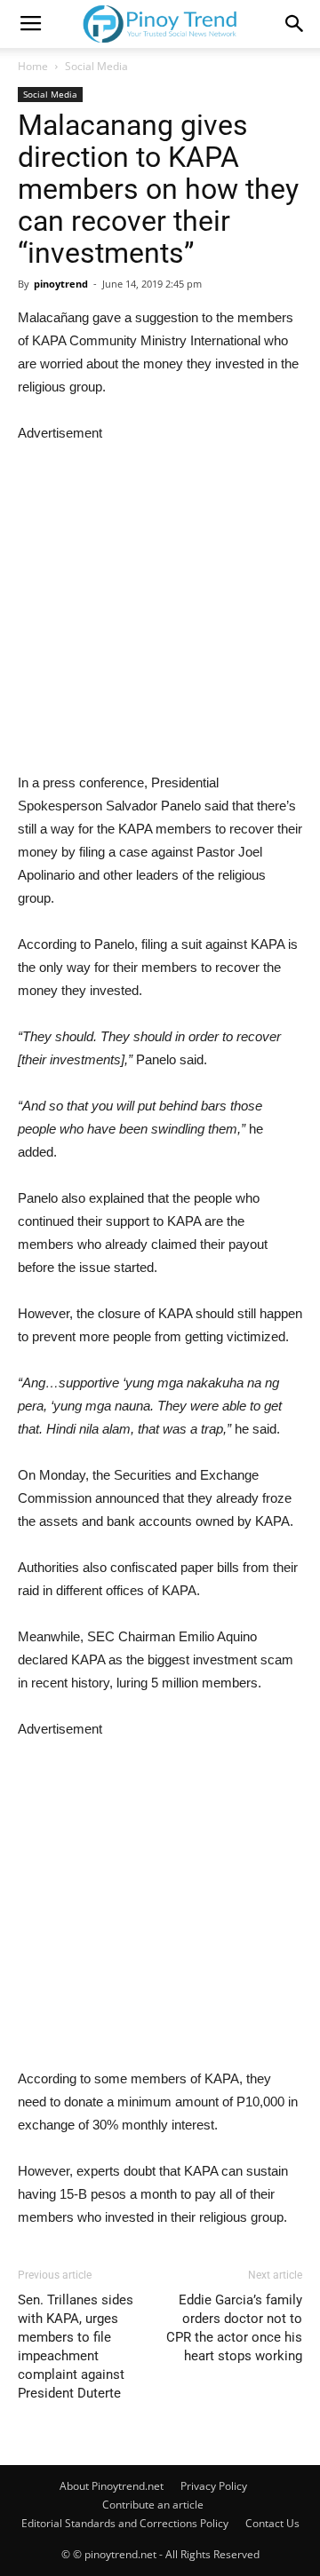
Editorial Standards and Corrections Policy (125, 2523)
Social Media (96, 66)
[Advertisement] (160, 604)
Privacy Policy (214, 2486)
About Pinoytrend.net (112, 2486)
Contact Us (272, 2523)
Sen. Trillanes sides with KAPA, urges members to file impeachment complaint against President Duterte (76, 2347)
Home (33, 66)
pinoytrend (61, 284)
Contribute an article (153, 2505)
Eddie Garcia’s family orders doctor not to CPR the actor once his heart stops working (234, 2328)
